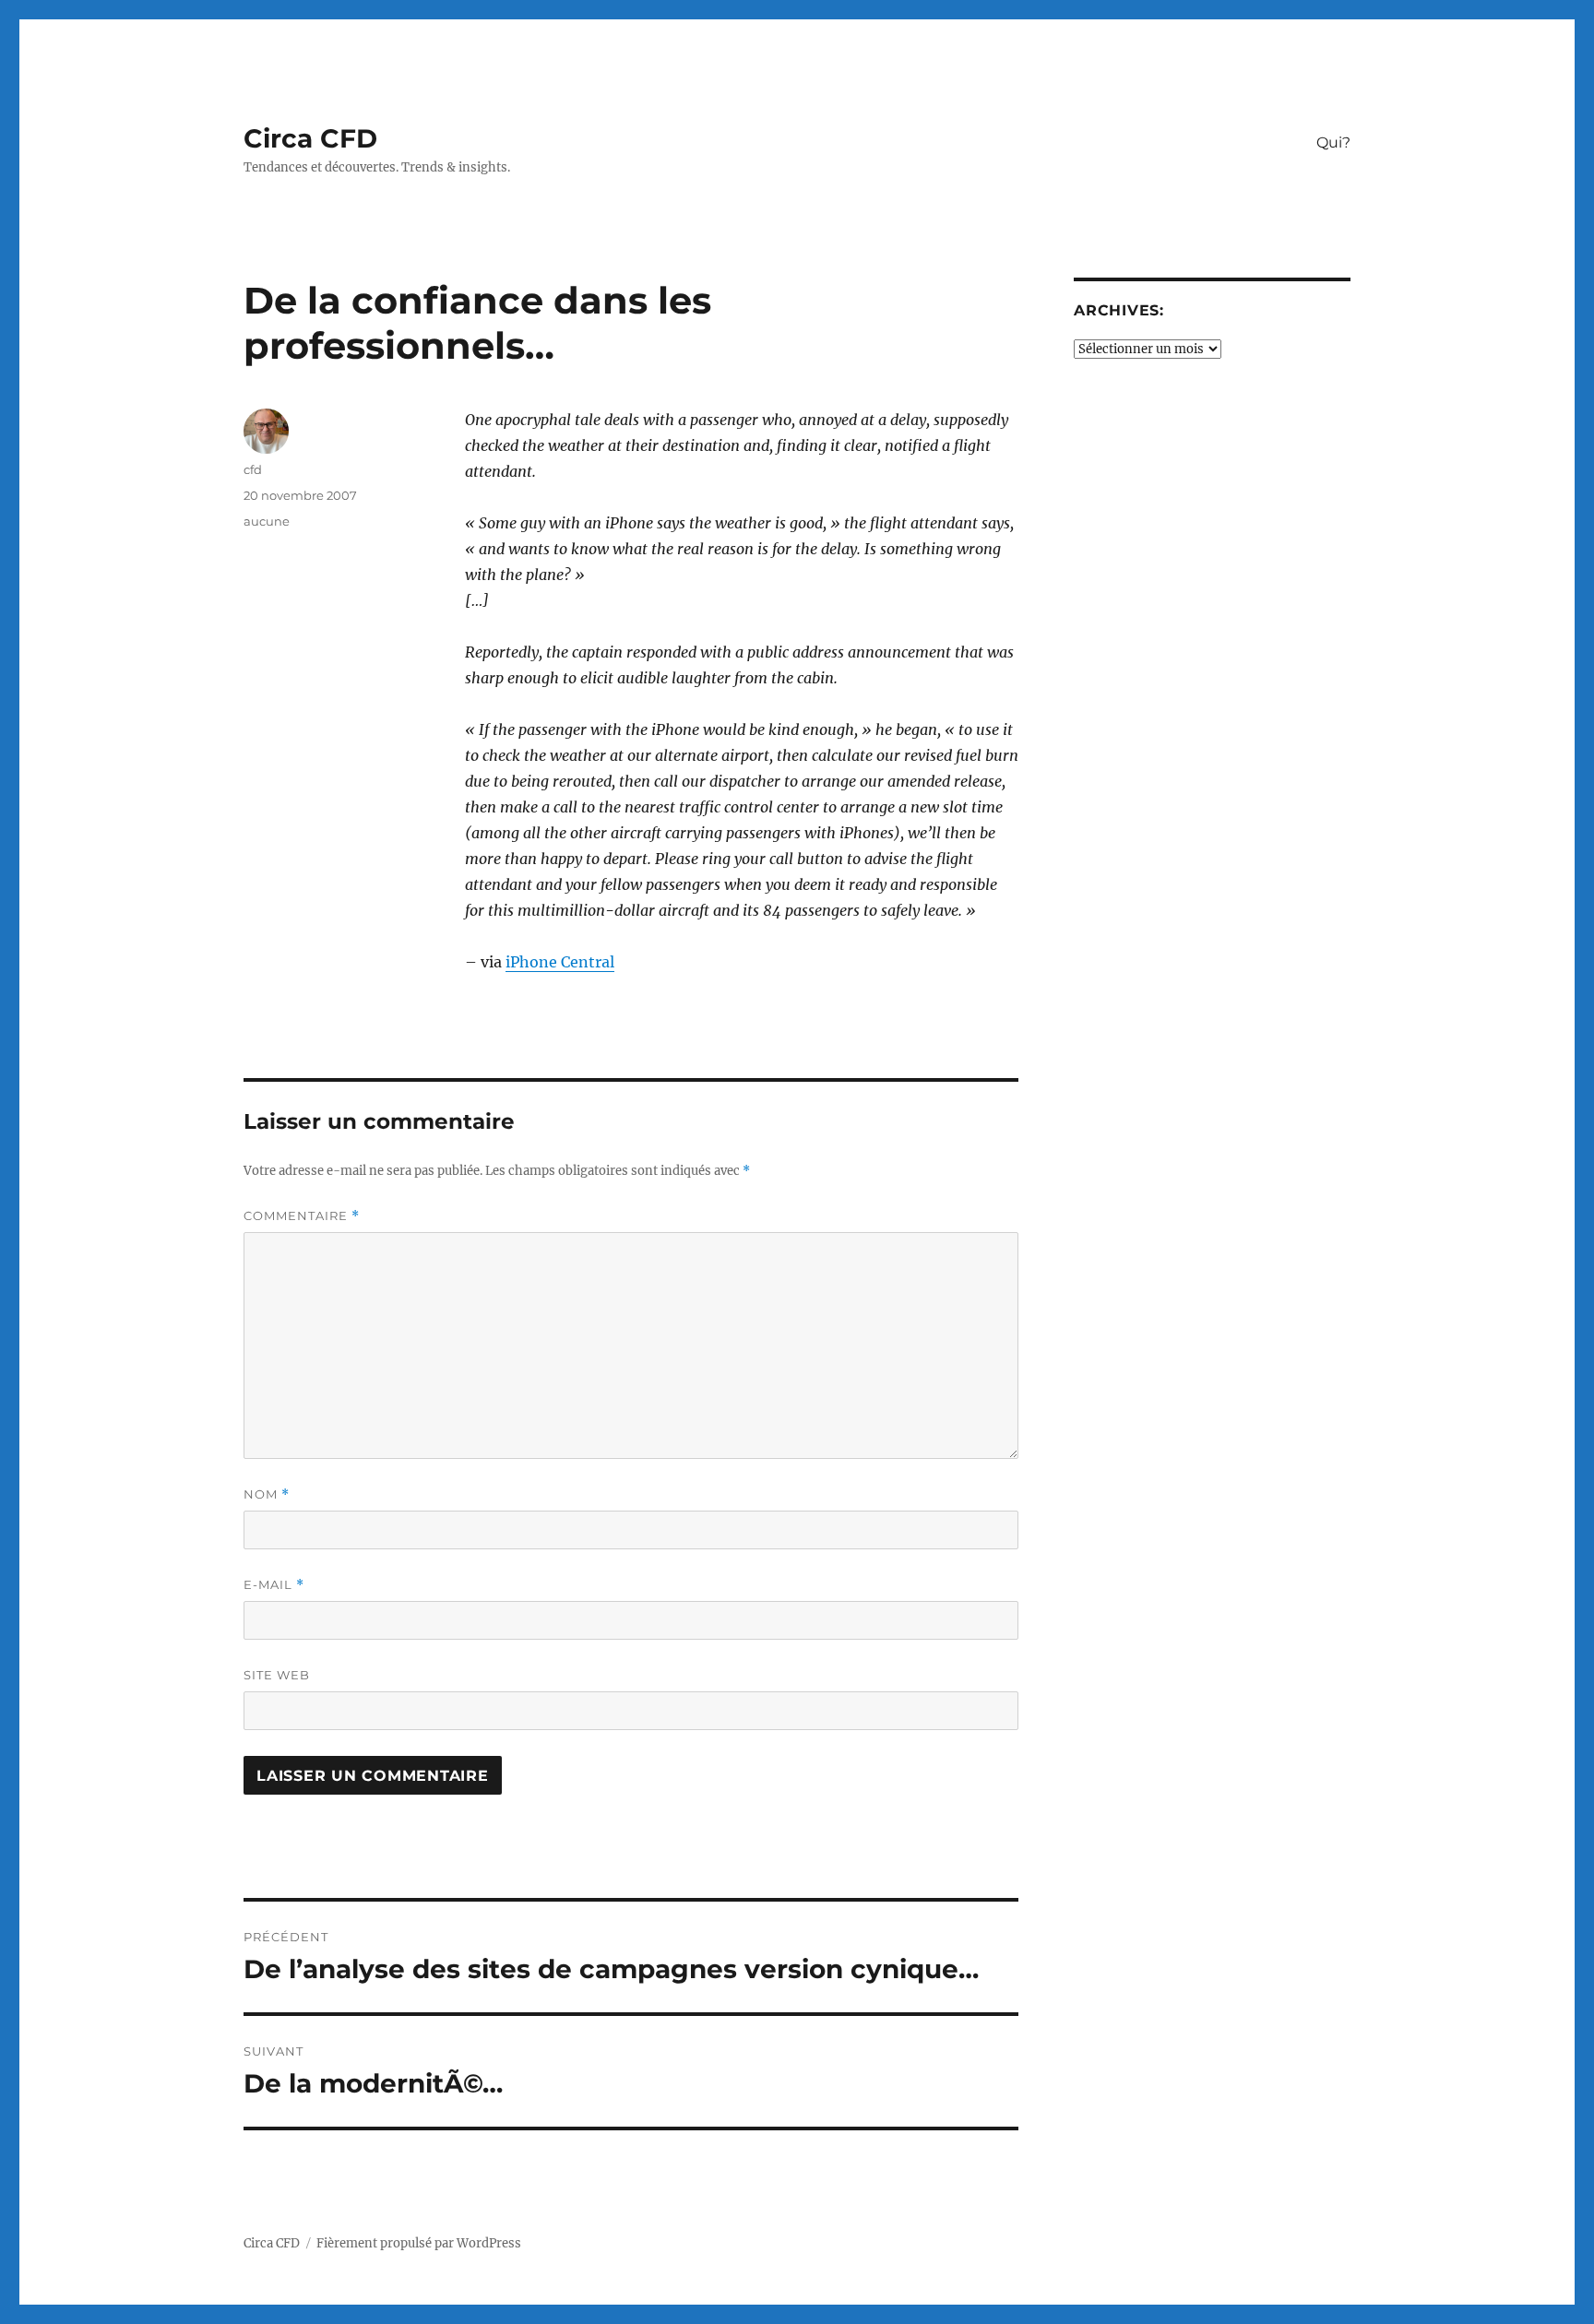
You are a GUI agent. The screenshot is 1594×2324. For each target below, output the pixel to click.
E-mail (274, 1585)
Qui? (1333, 142)
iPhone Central (560, 962)
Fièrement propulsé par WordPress (419, 2243)
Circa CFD (310, 138)
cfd (253, 469)
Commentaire (302, 1216)
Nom (267, 1494)
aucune (267, 521)
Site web (277, 1675)
